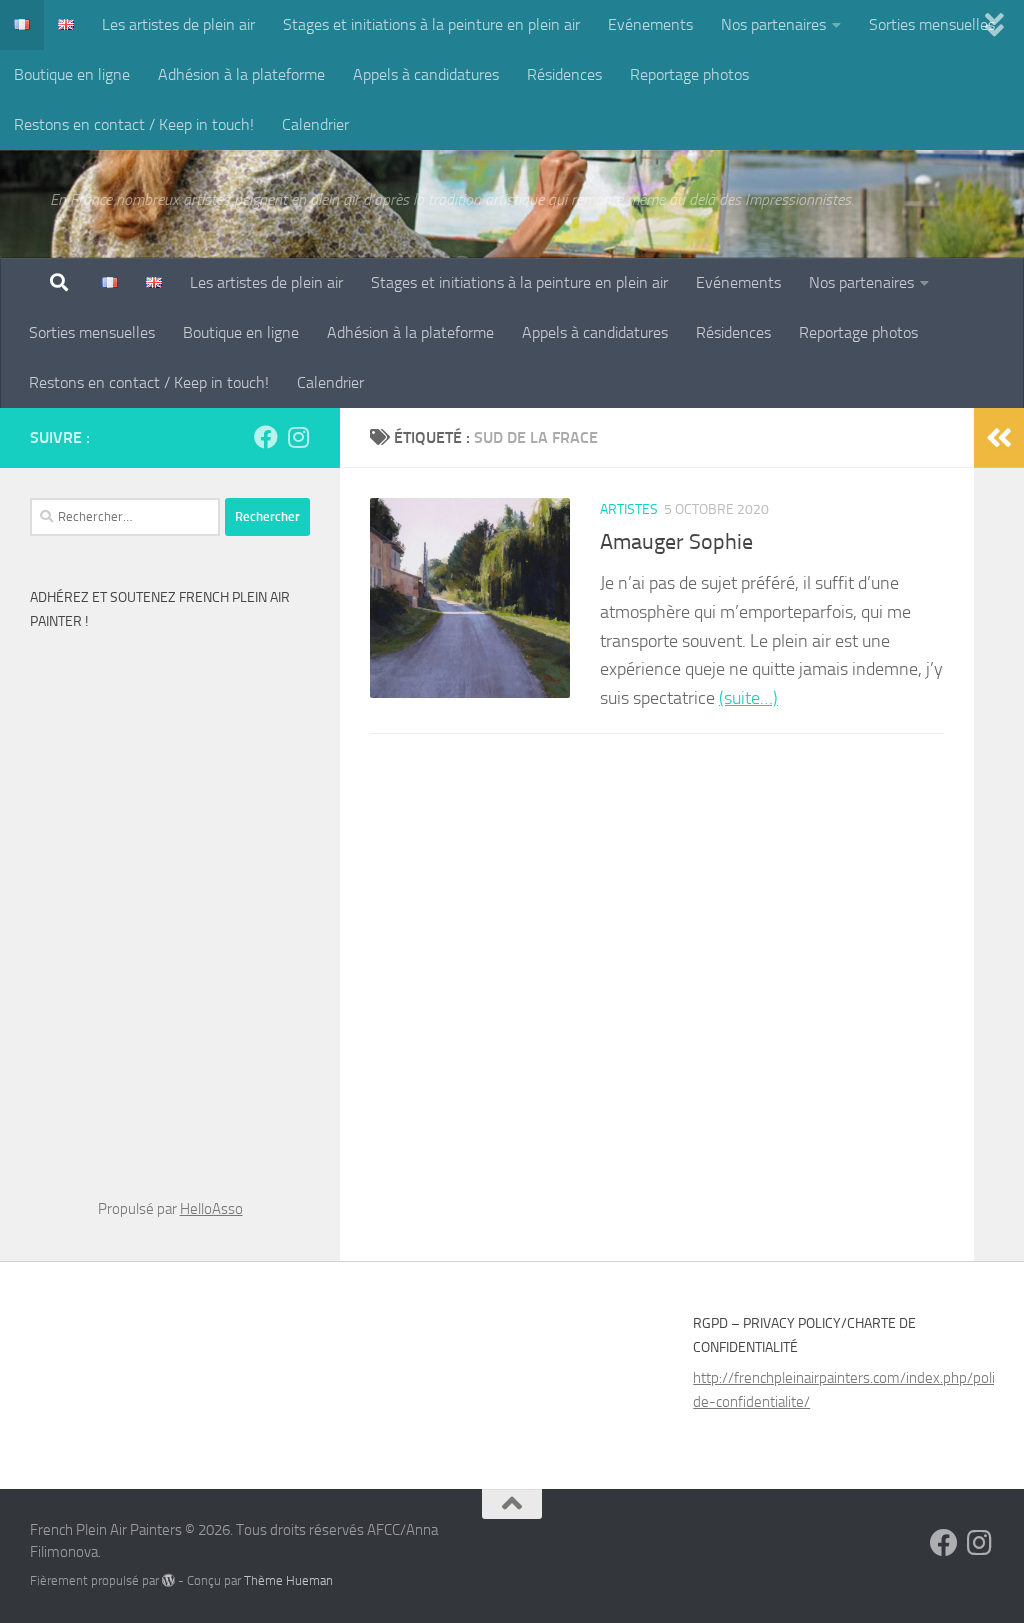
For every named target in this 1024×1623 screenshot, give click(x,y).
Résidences (564, 74)
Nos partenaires (773, 24)
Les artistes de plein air (178, 24)
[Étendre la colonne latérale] (999, 438)
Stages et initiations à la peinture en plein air (431, 24)
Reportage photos (689, 74)
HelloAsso (211, 1209)
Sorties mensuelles (932, 24)
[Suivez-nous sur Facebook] (266, 437)
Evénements (650, 24)
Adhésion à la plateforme (241, 74)
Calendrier (315, 124)
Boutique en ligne (72, 74)
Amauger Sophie (676, 542)
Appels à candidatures (426, 74)
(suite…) (748, 698)
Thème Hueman (288, 1580)
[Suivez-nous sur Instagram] (298, 437)
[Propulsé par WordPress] (168, 1580)
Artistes (629, 509)
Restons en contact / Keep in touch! (134, 124)
